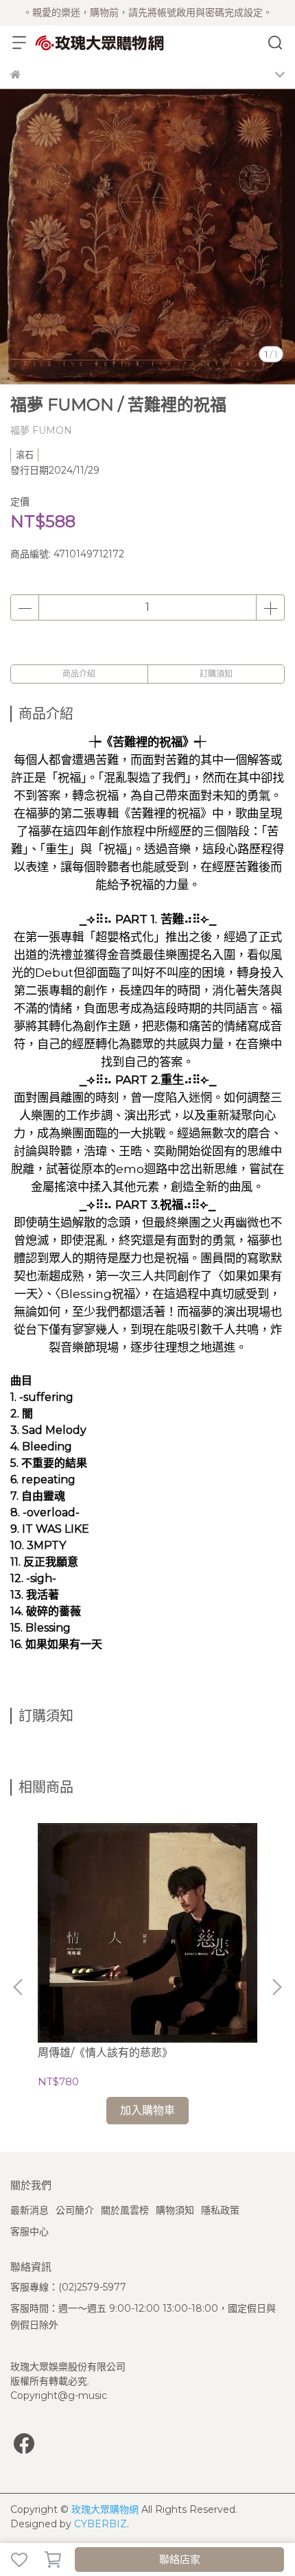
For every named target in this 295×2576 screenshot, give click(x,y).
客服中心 (29, 2231)
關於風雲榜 (125, 2210)
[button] (276, 1987)
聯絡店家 (180, 2559)
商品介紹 (79, 674)
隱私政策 (220, 2210)
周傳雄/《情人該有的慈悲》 (105, 2053)
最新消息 (29, 2210)
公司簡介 (75, 2210)
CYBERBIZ (101, 2524)
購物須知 (175, 2210)
